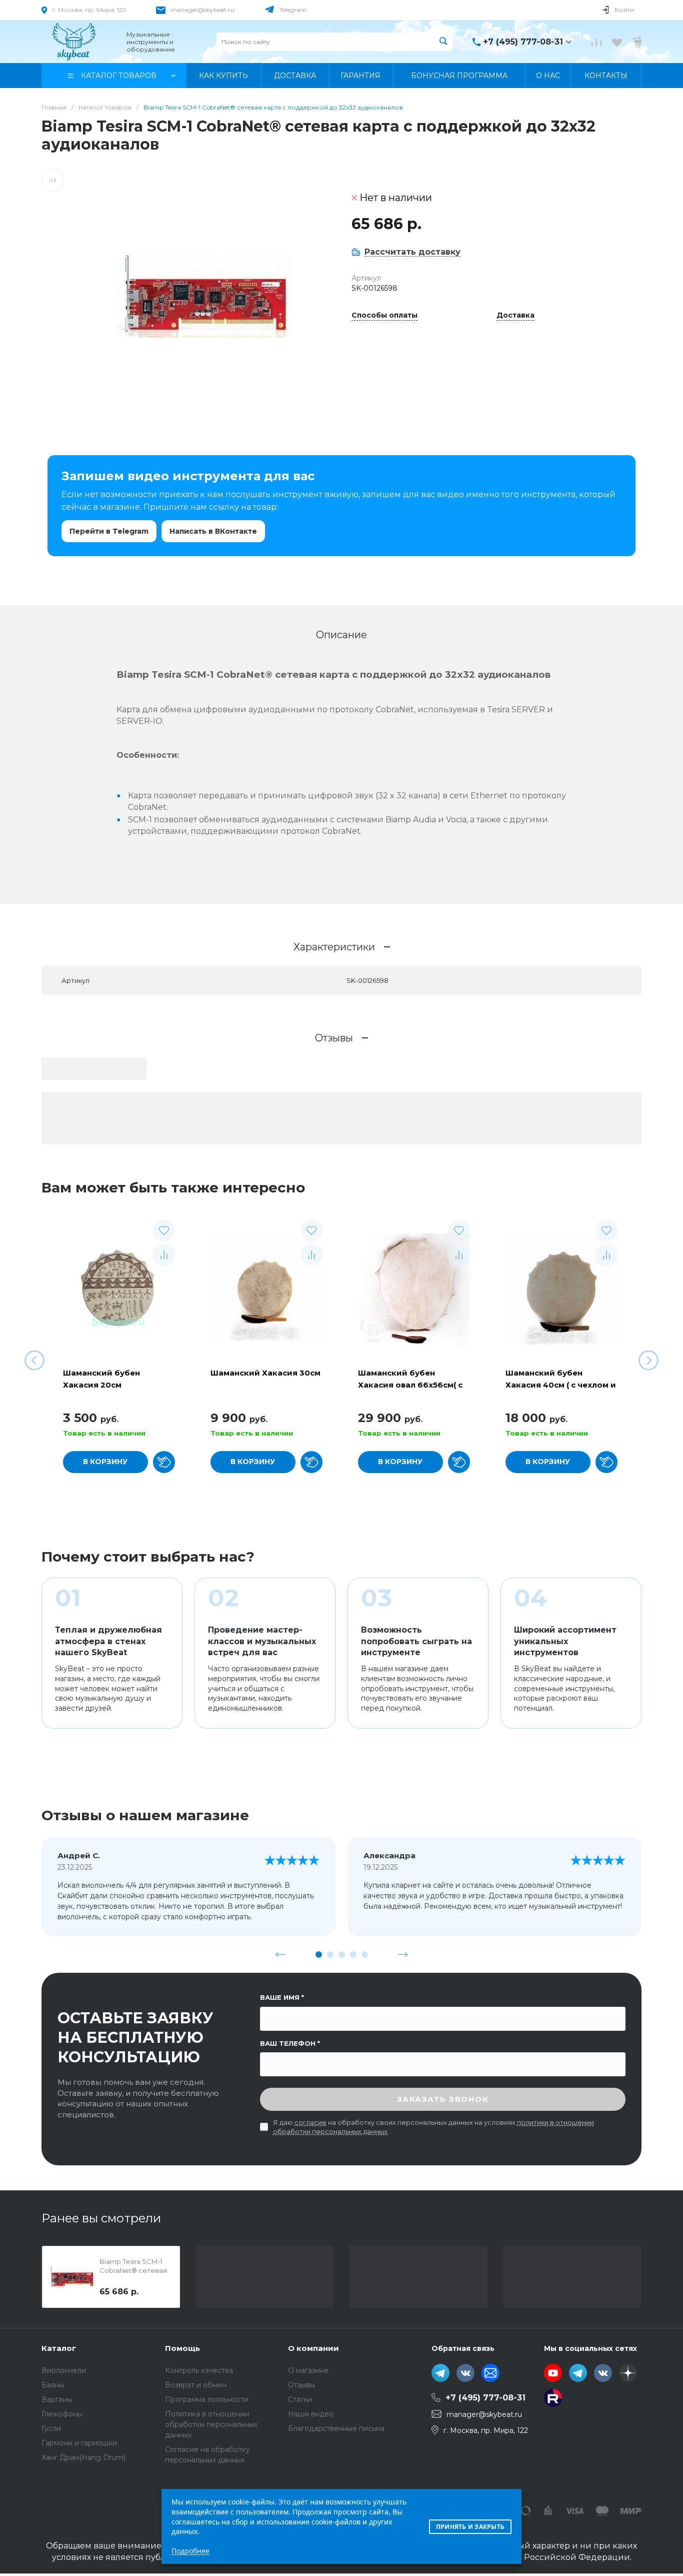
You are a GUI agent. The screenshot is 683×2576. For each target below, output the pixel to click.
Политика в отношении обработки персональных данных (211, 2424)
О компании (313, 2348)
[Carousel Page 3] (342, 1955)
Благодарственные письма (336, 2428)
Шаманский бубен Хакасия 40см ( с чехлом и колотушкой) (561, 1385)
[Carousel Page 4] (353, 1955)
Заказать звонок (443, 2099)
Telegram (293, 10)
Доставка (515, 316)
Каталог (59, 2348)
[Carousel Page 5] (365, 1955)
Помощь (182, 2348)
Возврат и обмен (196, 2385)
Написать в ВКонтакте (213, 531)
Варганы (57, 2399)
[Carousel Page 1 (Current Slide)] (319, 1955)
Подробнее (190, 2551)
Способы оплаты (384, 316)
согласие (310, 2122)
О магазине (308, 2370)
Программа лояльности (207, 2399)
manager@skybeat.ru (202, 10)
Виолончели (64, 2370)
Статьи (300, 2399)
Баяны (53, 2385)
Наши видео (311, 2414)
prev (280, 1954)
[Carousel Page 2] (330, 1955)
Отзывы (301, 2385)
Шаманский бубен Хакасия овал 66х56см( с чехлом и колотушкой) (410, 1385)
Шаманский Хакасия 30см (265, 1373)
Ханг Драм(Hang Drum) (83, 2457)
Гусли (51, 2428)
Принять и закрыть (470, 2527)
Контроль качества (199, 2370)
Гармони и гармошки (79, 2443)
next (403, 1954)
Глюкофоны (62, 2414)
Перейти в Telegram (109, 531)
